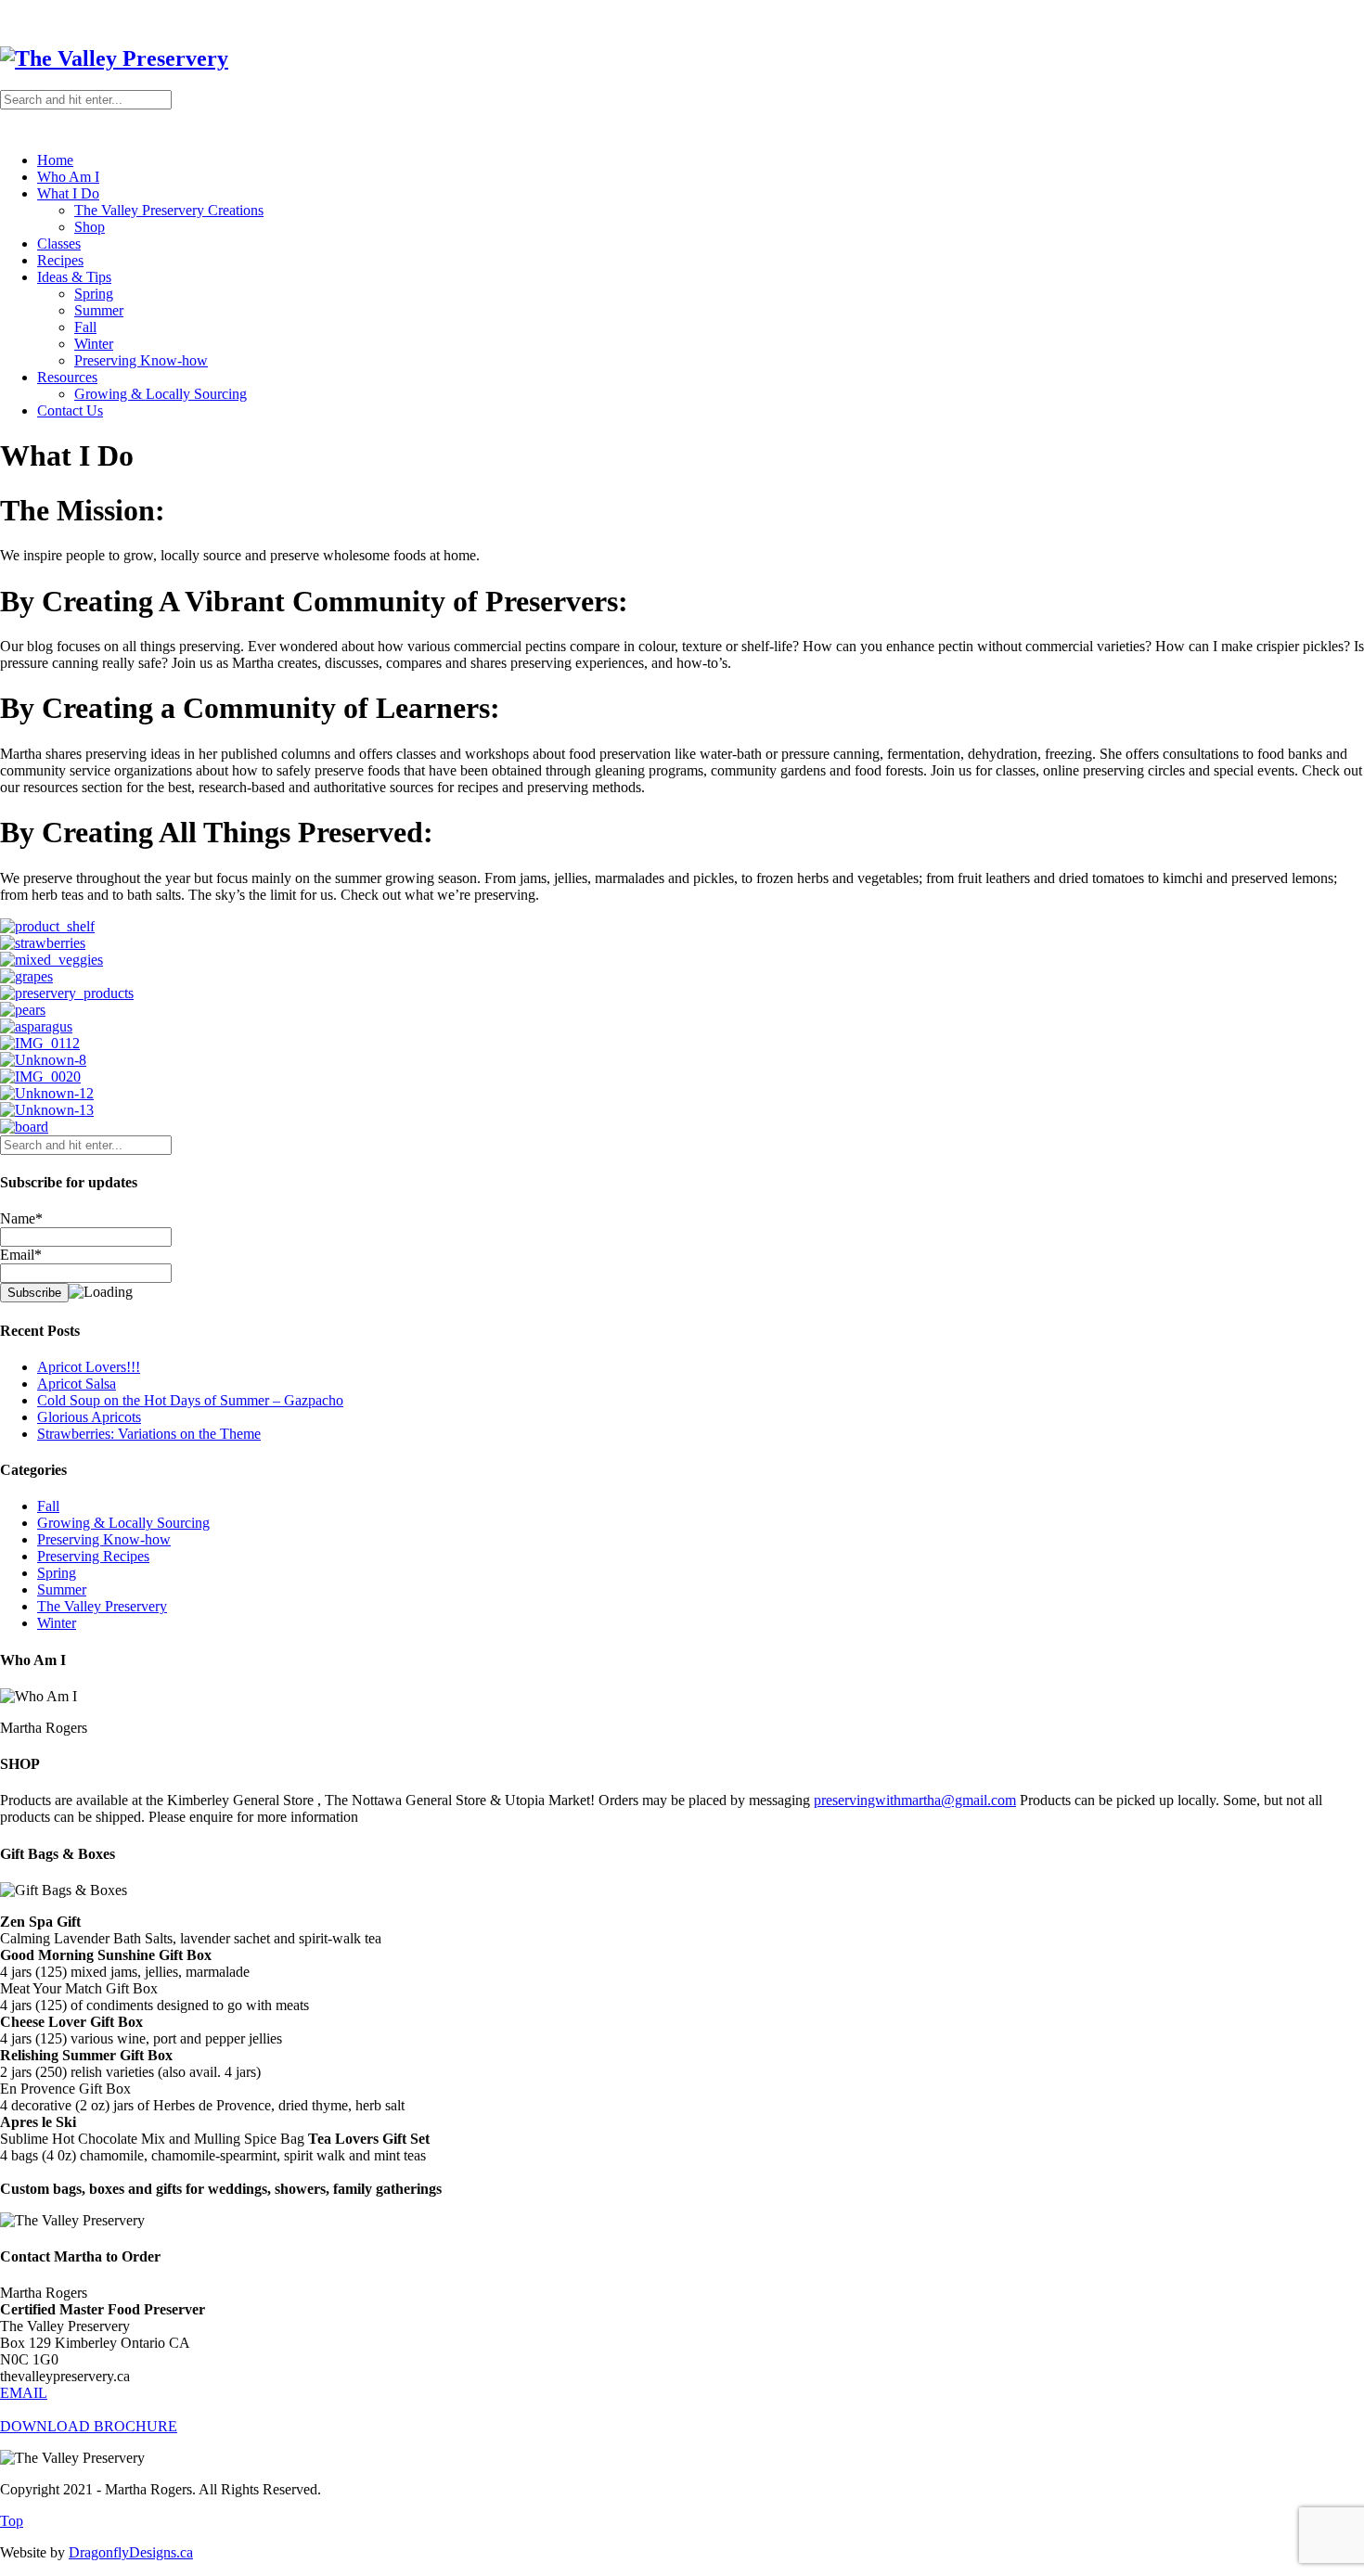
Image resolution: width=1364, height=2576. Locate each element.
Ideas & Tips (74, 277)
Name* (21, 1218)
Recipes (60, 260)
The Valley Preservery (102, 1606)
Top (12, 2521)
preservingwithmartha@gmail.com (915, 1800)
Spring (94, 294)
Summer (99, 310)
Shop (90, 227)
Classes (59, 244)
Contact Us (70, 410)
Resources (67, 377)
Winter (94, 344)
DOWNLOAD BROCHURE (89, 2426)
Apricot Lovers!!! (89, 1367)
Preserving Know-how (141, 360)
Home (55, 160)
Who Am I (68, 177)
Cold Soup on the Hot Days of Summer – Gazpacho (190, 1400)
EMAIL (24, 2393)
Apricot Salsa (77, 1384)
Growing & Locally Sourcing (161, 394)
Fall (85, 327)
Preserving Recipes (93, 1556)
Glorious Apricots (89, 1417)
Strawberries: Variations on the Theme (149, 1434)
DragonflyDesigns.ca (131, 2552)
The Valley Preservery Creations (169, 210)
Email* (21, 1255)
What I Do (68, 193)
